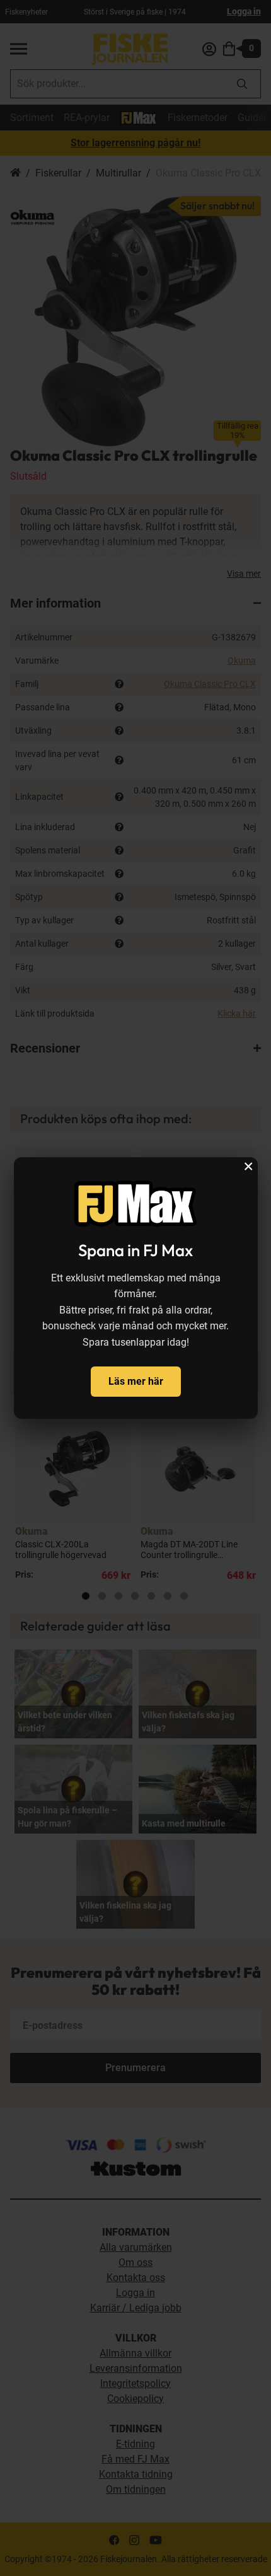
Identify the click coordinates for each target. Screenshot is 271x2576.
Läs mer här (136, 1381)
